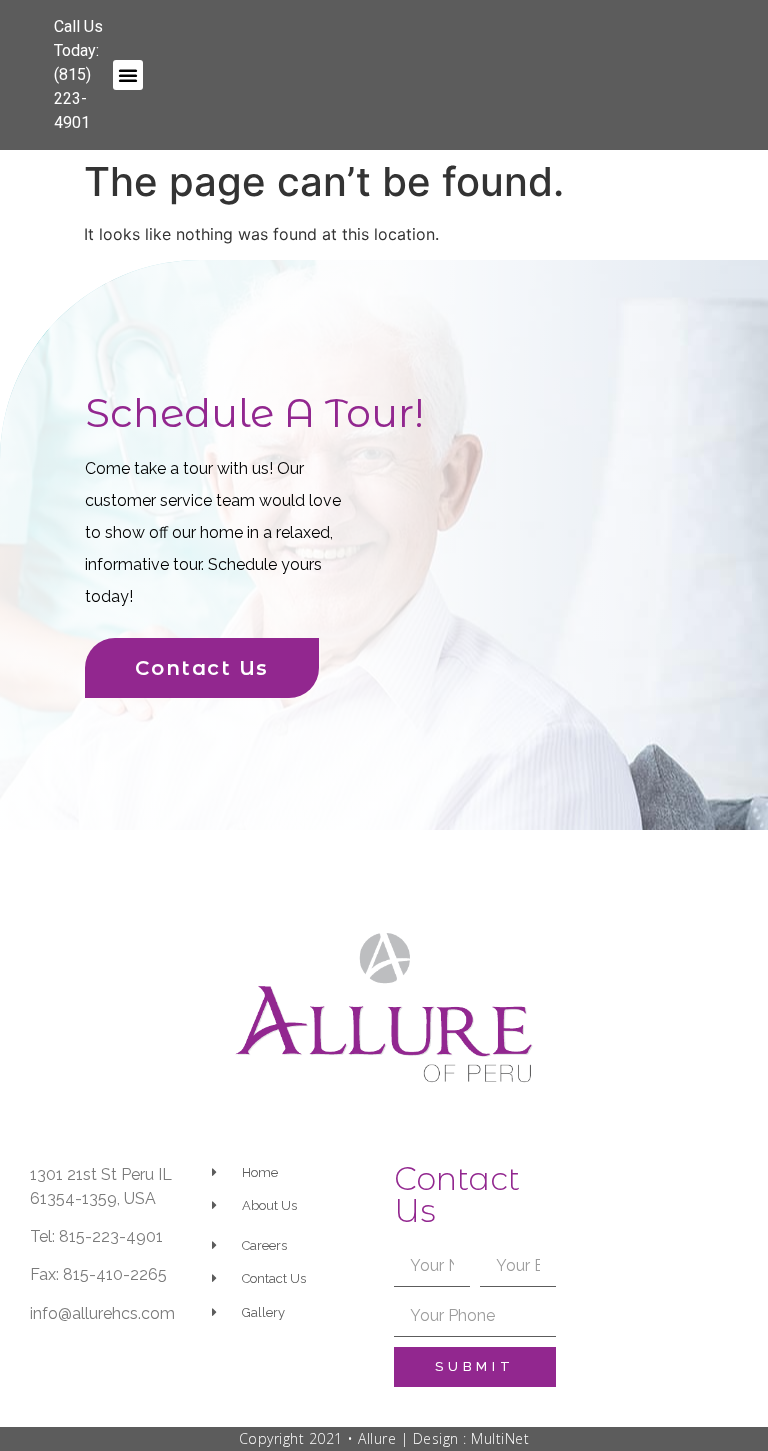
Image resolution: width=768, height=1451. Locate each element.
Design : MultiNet (471, 1438)
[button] (128, 75)
